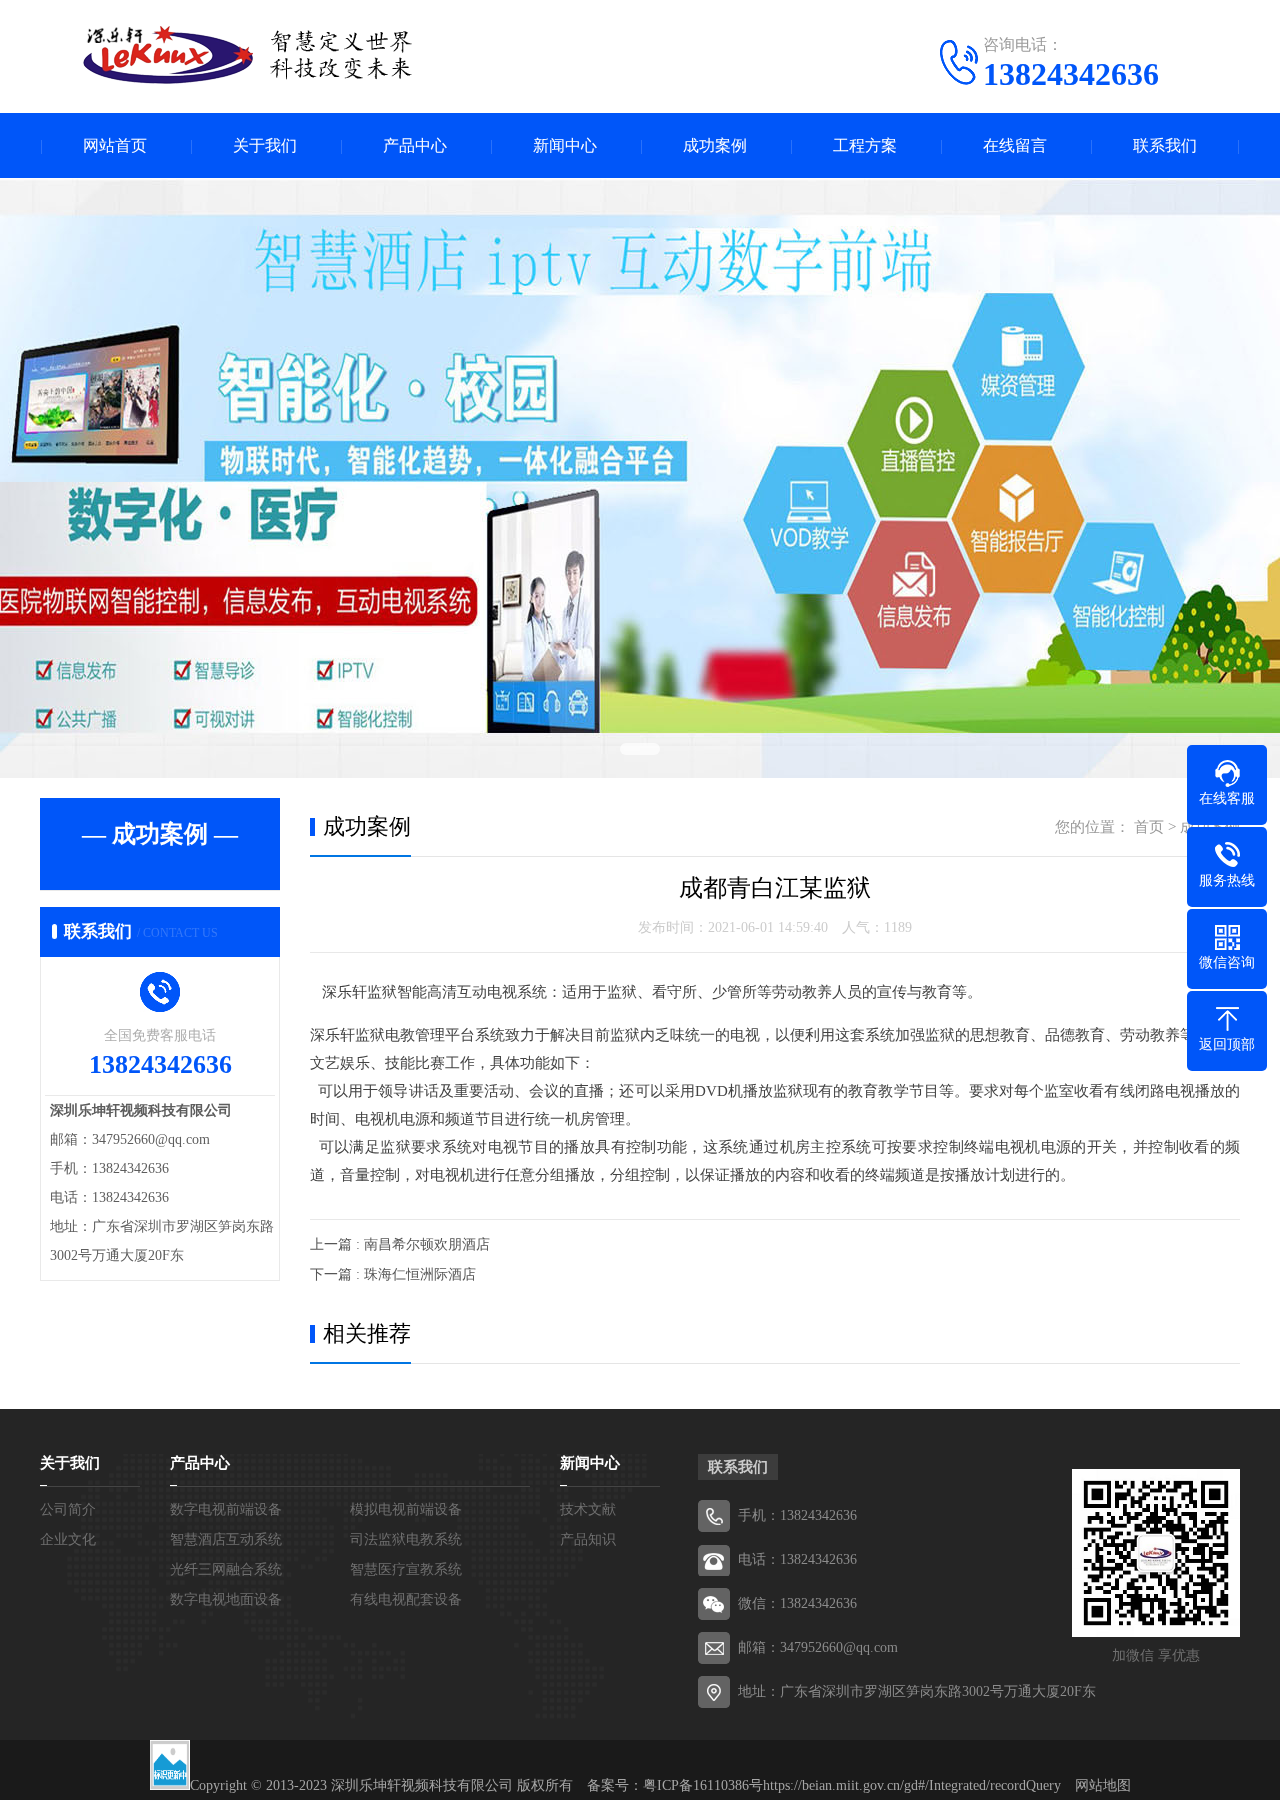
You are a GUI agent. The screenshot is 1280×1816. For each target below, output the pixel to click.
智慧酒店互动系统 (226, 1539)
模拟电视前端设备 (406, 1509)
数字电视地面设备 (226, 1599)
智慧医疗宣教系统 (406, 1569)
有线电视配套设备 (406, 1599)
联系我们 (1165, 145)
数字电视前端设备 (226, 1509)
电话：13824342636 (797, 1559)
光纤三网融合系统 (226, 1569)
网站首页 (115, 145)
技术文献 (588, 1509)
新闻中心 (565, 145)
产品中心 (415, 145)
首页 (1149, 827)
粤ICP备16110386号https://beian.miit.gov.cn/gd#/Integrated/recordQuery (852, 1785)
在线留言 (1015, 145)
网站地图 (1103, 1785)
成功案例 (715, 145)
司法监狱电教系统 (406, 1539)
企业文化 (68, 1539)
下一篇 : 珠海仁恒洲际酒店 (393, 1274)
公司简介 (68, 1509)
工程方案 (865, 145)
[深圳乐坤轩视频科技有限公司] (230, 55)
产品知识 (588, 1539)
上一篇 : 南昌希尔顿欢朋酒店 (400, 1244)
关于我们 (265, 145)
